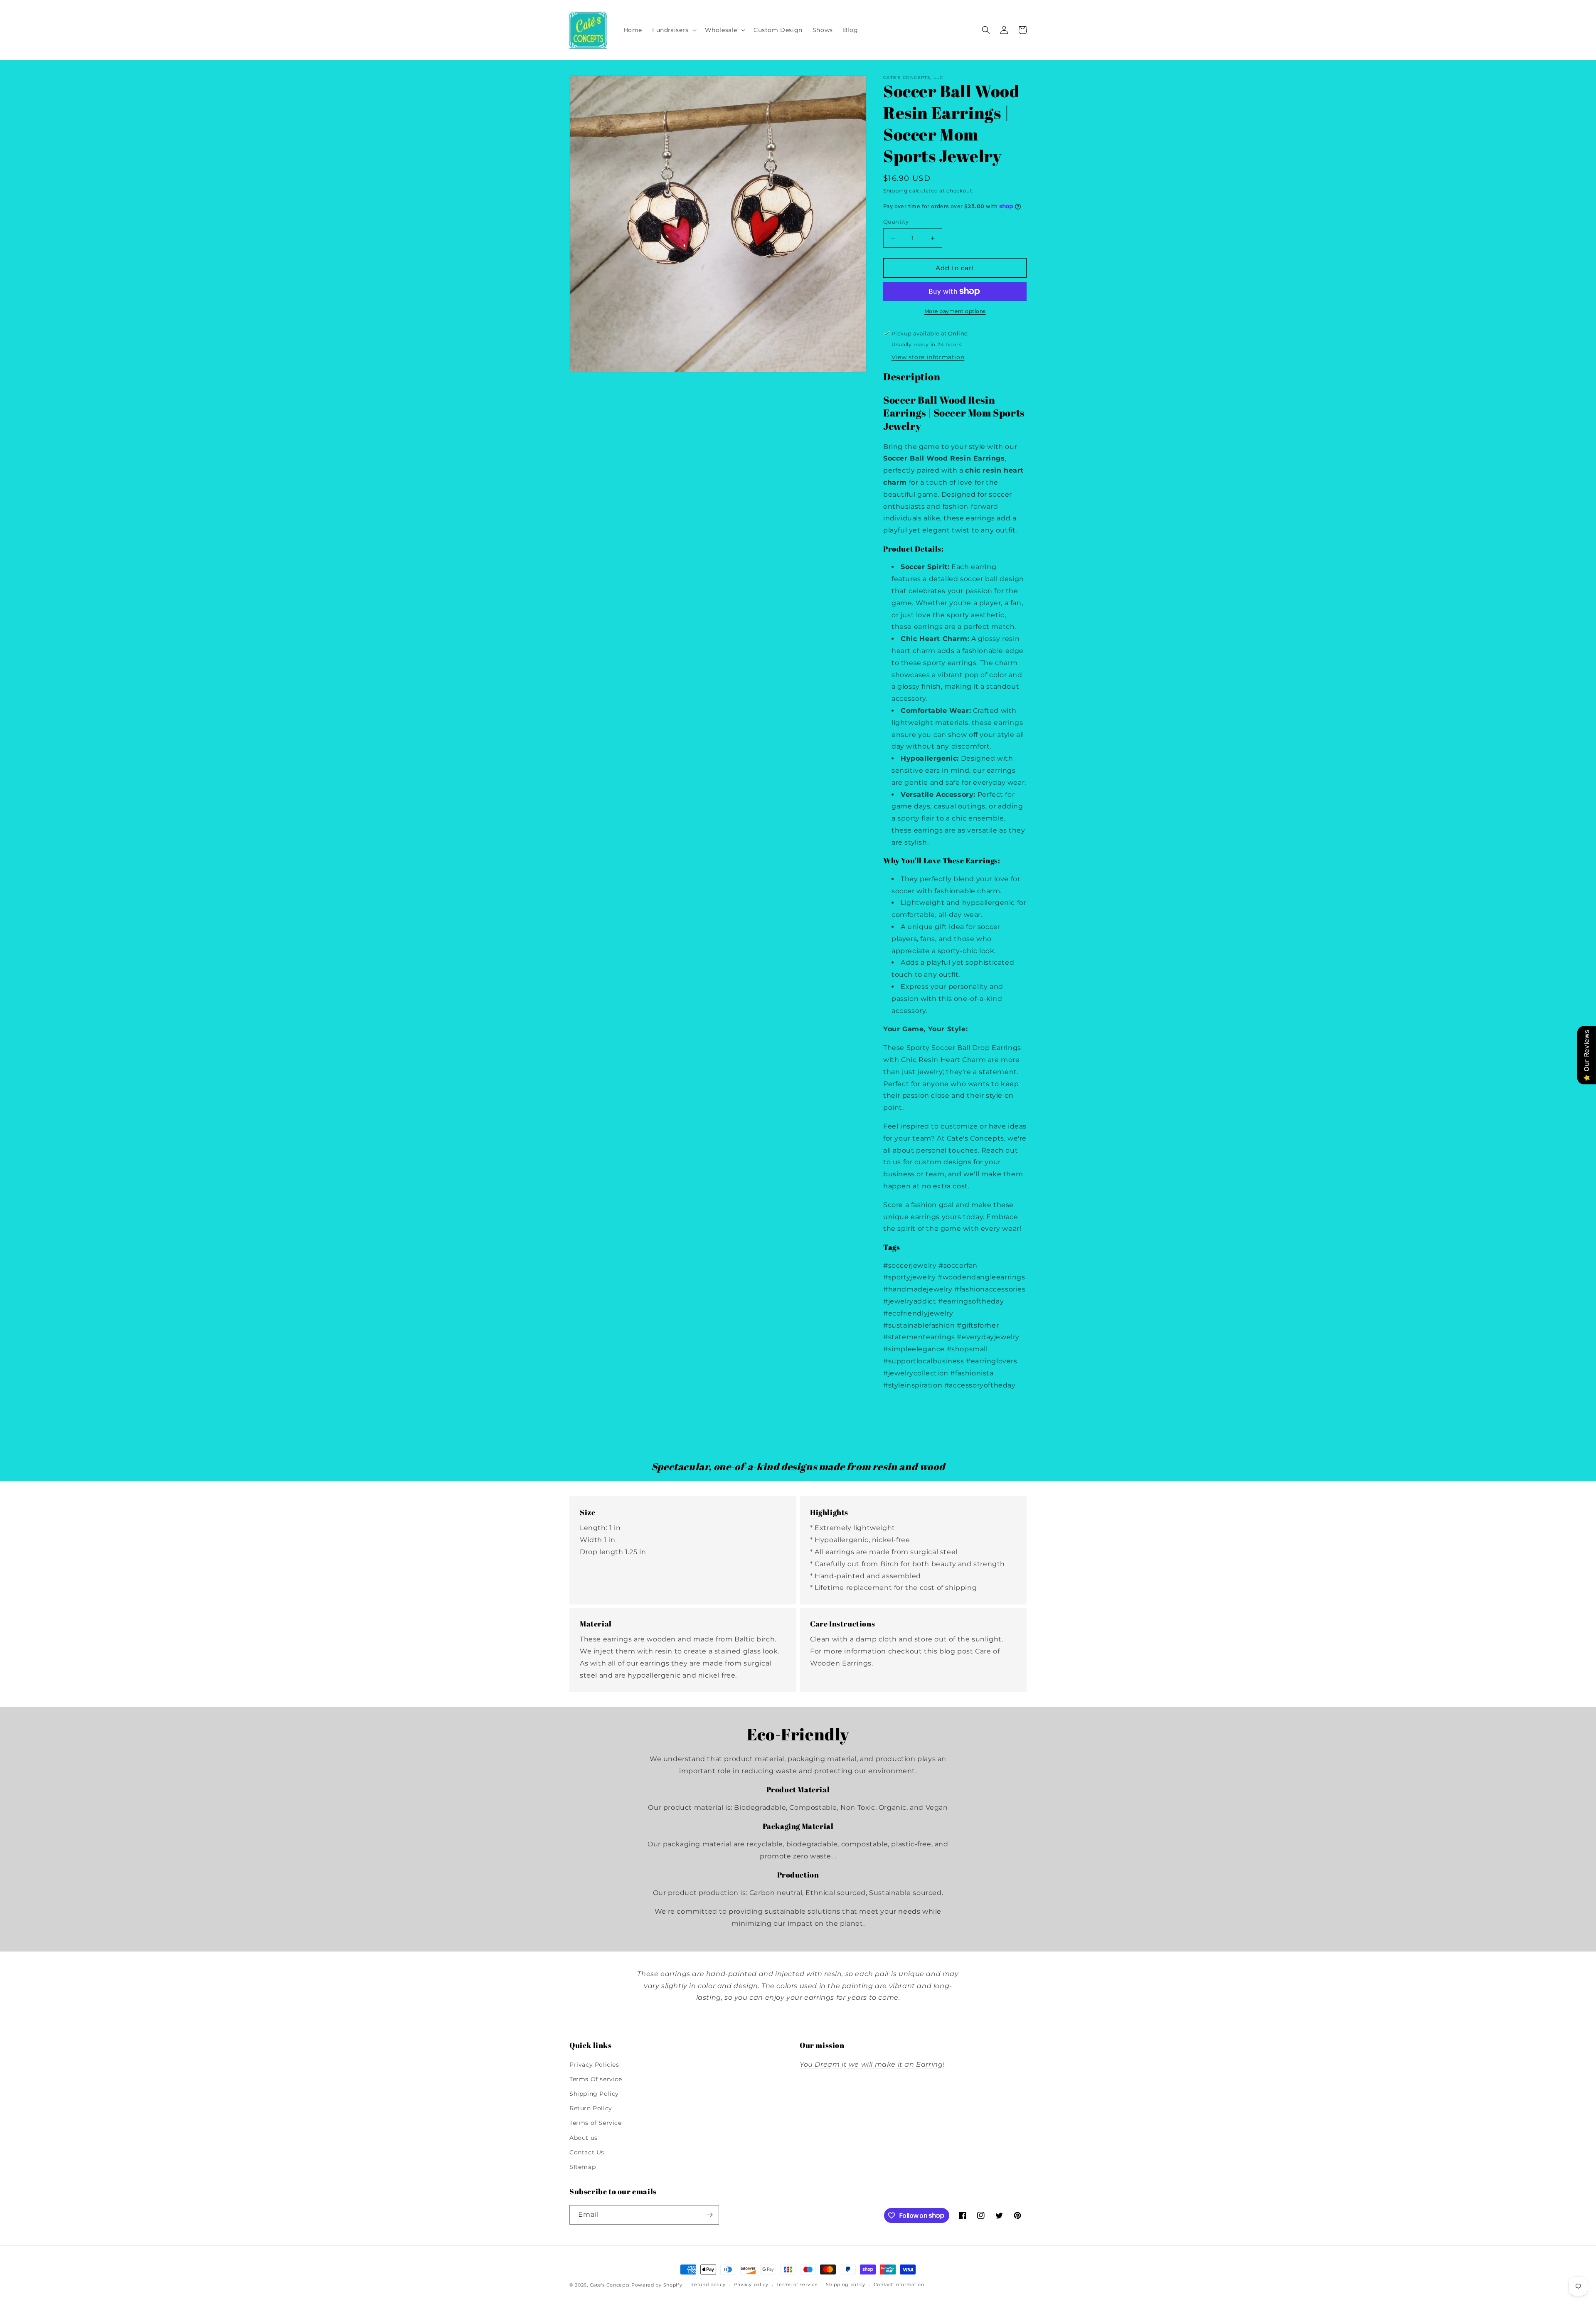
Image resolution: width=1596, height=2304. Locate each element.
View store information (928, 357)
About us (584, 2138)
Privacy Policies (594, 2065)
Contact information (899, 2284)
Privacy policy (751, 2284)
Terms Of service (596, 2079)
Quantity (896, 222)
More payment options (955, 311)
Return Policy (591, 2108)
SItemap (582, 2167)
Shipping (895, 191)
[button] (674, 30)
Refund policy (708, 2284)
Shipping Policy (594, 2094)
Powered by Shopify (657, 2285)
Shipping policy (846, 2284)
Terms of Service (596, 2123)
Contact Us (587, 2152)
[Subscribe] (709, 2215)
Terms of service (797, 2284)
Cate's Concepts (610, 2285)
